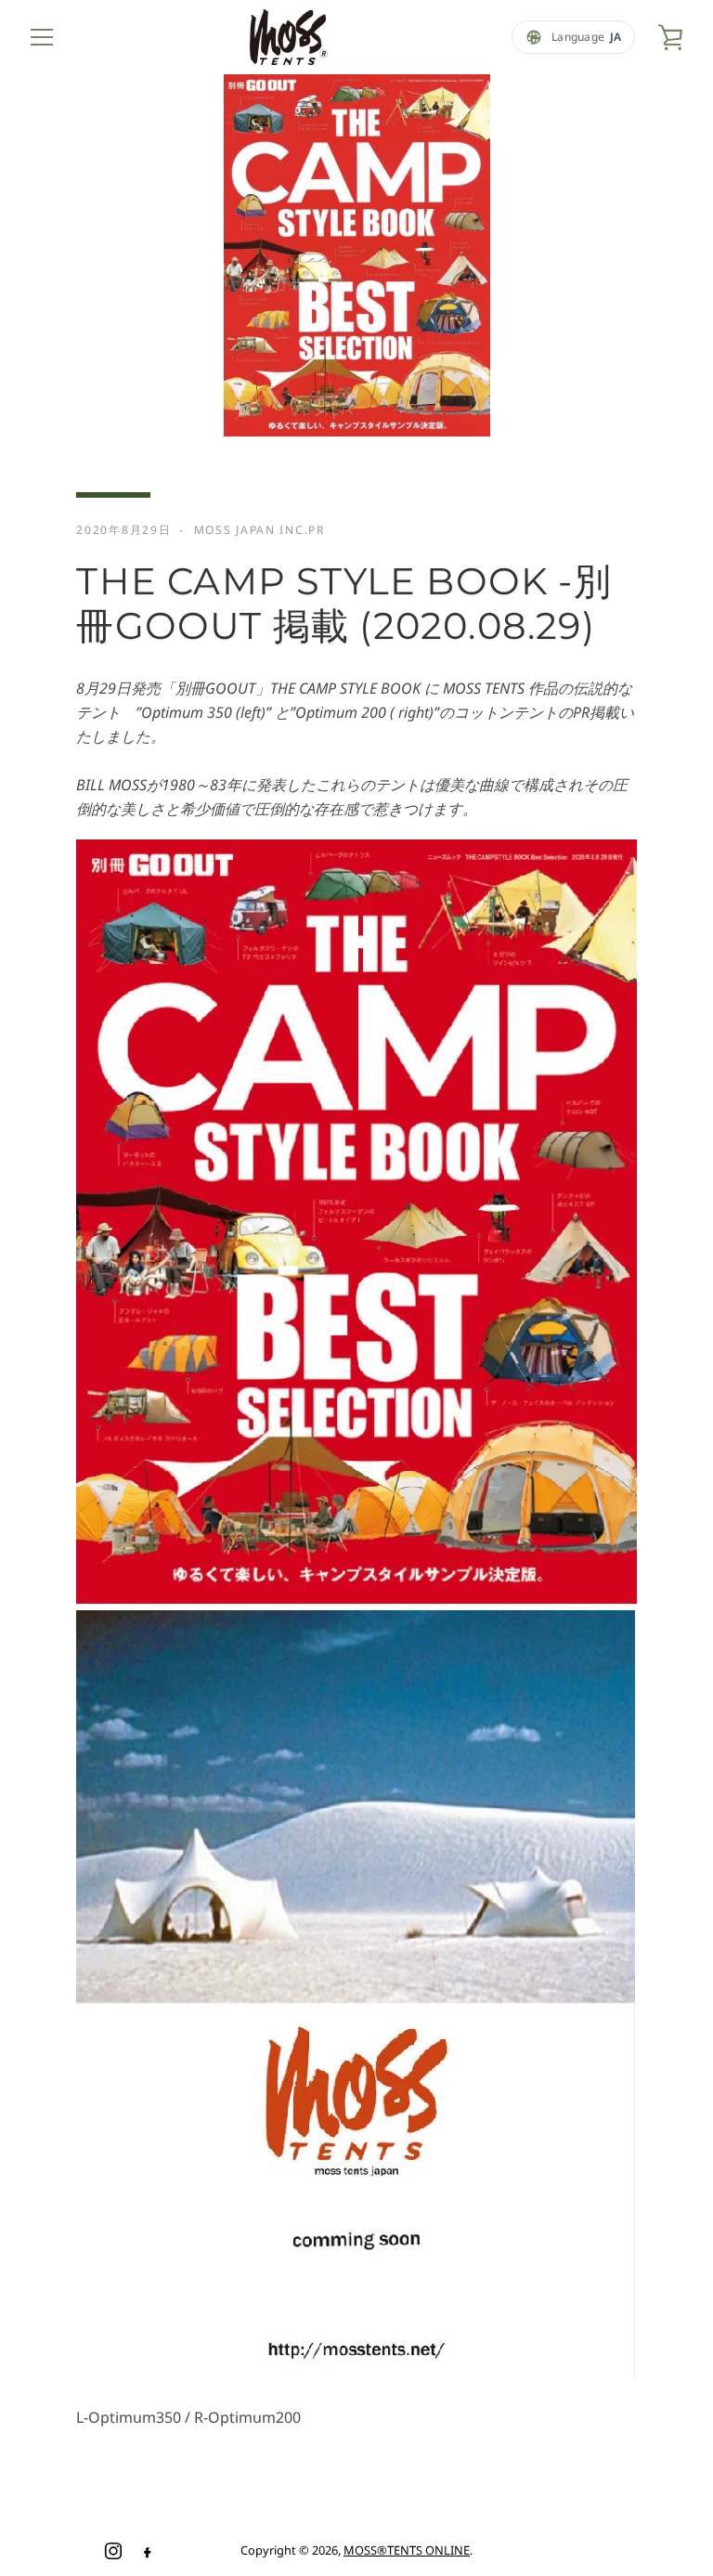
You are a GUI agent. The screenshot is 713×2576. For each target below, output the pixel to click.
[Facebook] (147, 2551)
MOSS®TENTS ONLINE (407, 2550)
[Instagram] (113, 2551)
